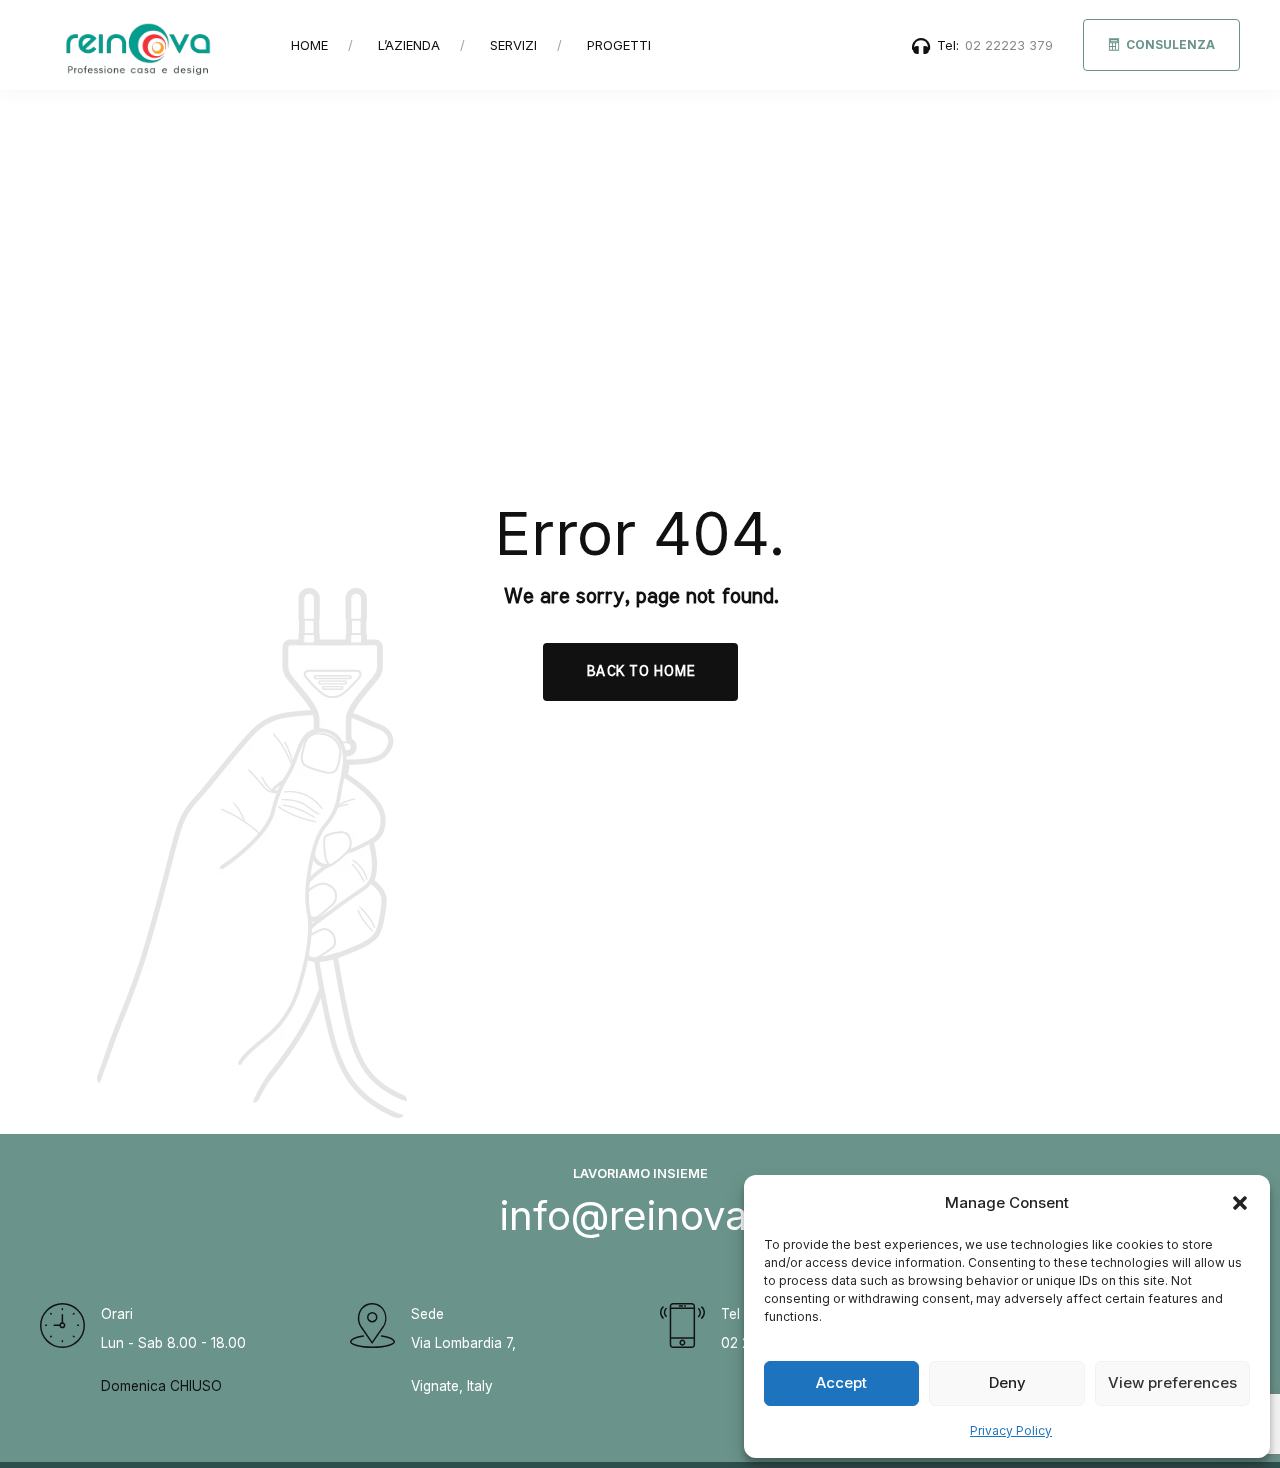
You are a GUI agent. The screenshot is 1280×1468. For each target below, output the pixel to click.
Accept (841, 1382)
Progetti (619, 45)
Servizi (513, 45)
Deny (1007, 1382)
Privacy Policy (1011, 1430)
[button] (1240, 1203)
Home (309, 45)
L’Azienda (409, 45)
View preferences (1172, 1382)
